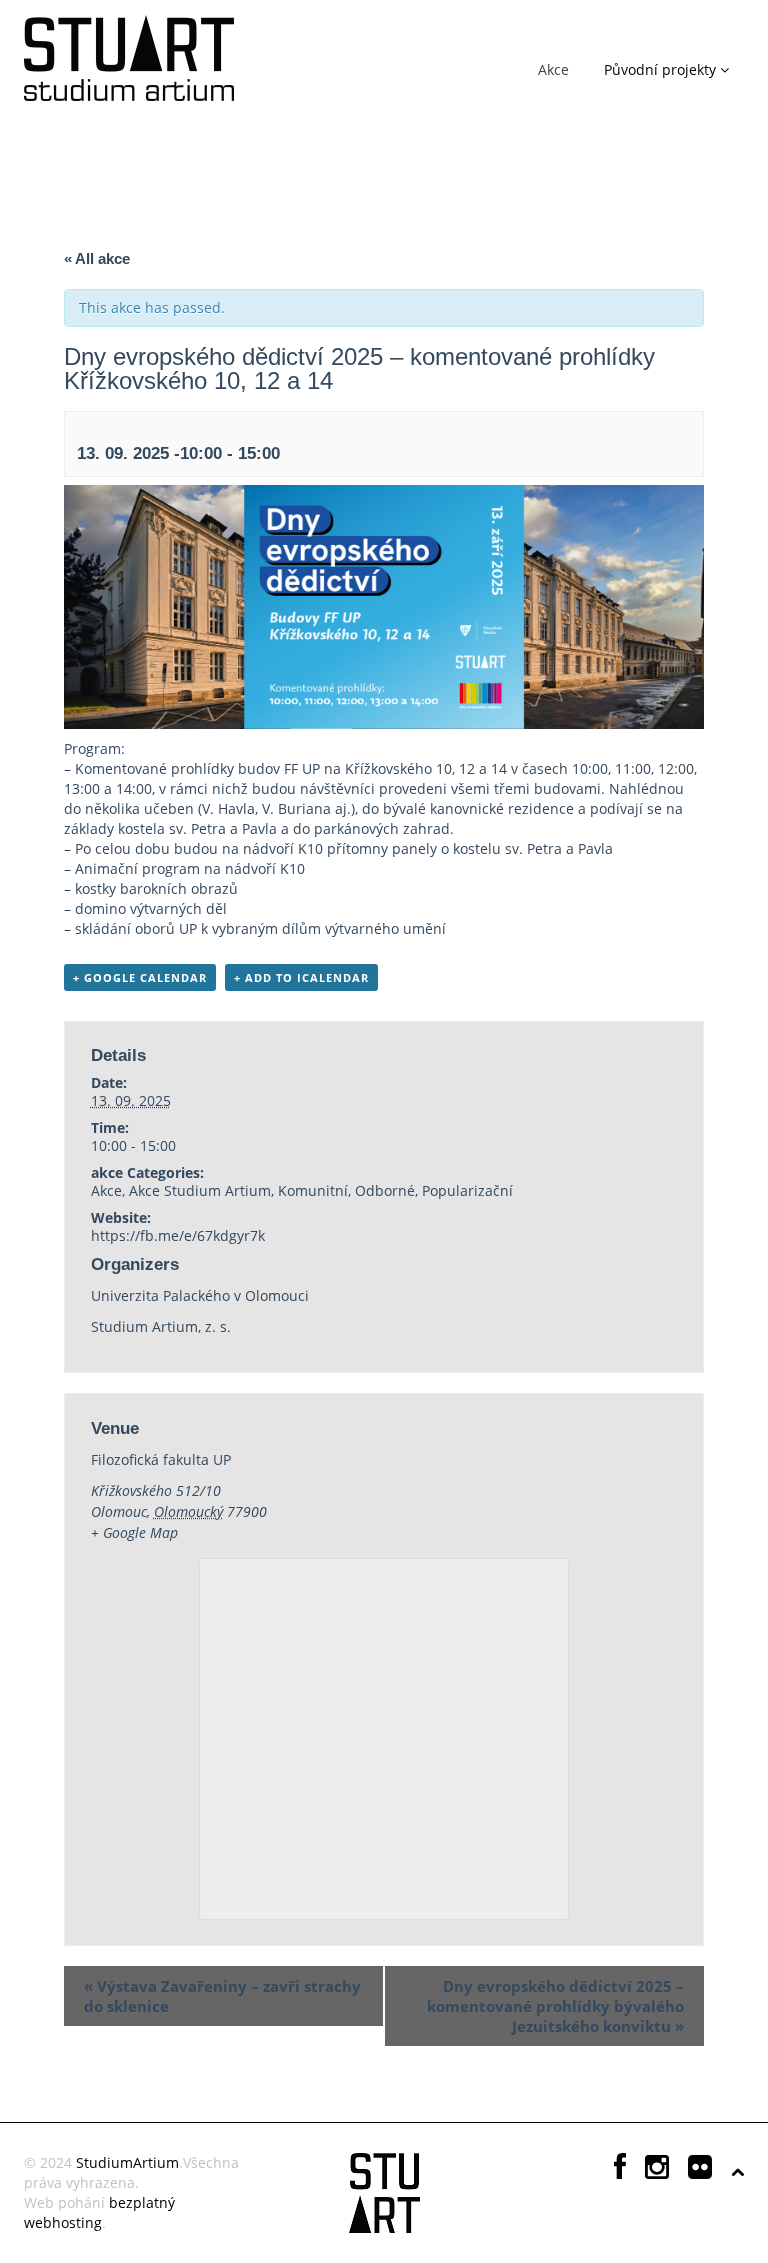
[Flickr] (700, 2171)
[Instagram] (657, 2171)
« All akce (97, 258)
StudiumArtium (127, 2162)
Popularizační (467, 1190)
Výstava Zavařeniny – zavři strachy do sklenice (222, 1996)
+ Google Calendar (140, 977)
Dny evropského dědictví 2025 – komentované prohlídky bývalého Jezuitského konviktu (555, 2006)
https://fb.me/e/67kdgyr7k (178, 1235)
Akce (553, 69)
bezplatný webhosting (99, 2212)
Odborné (385, 1190)
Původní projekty (662, 69)
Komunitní (313, 1190)
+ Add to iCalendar (301, 977)
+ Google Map (134, 1532)
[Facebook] (620, 2171)
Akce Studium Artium (200, 1190)
